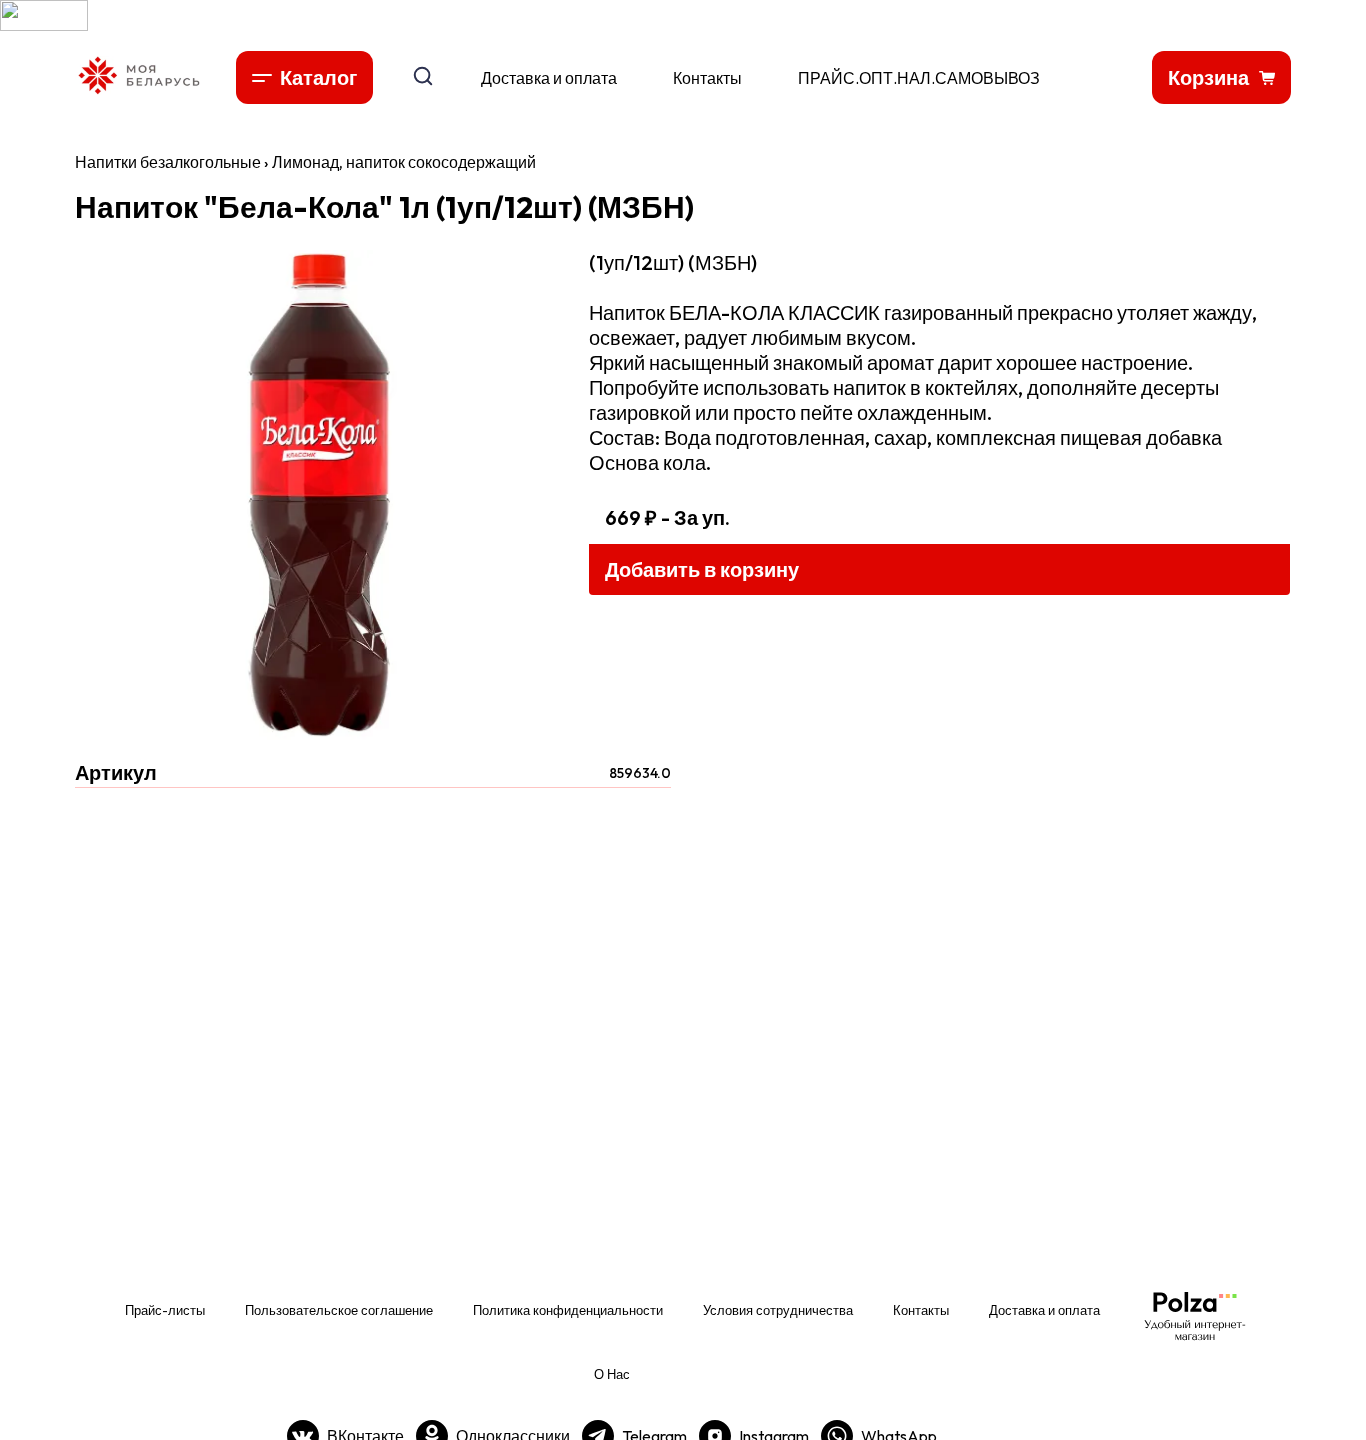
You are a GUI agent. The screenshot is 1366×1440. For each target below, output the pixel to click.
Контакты (707, 78)
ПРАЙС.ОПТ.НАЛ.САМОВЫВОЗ (919, 78)
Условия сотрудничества (778, 1310)
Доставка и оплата (549, 78)
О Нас (612, 1374)
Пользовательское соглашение (339, 1310)
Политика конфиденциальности (568, 1310)
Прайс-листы (165, 1310)
